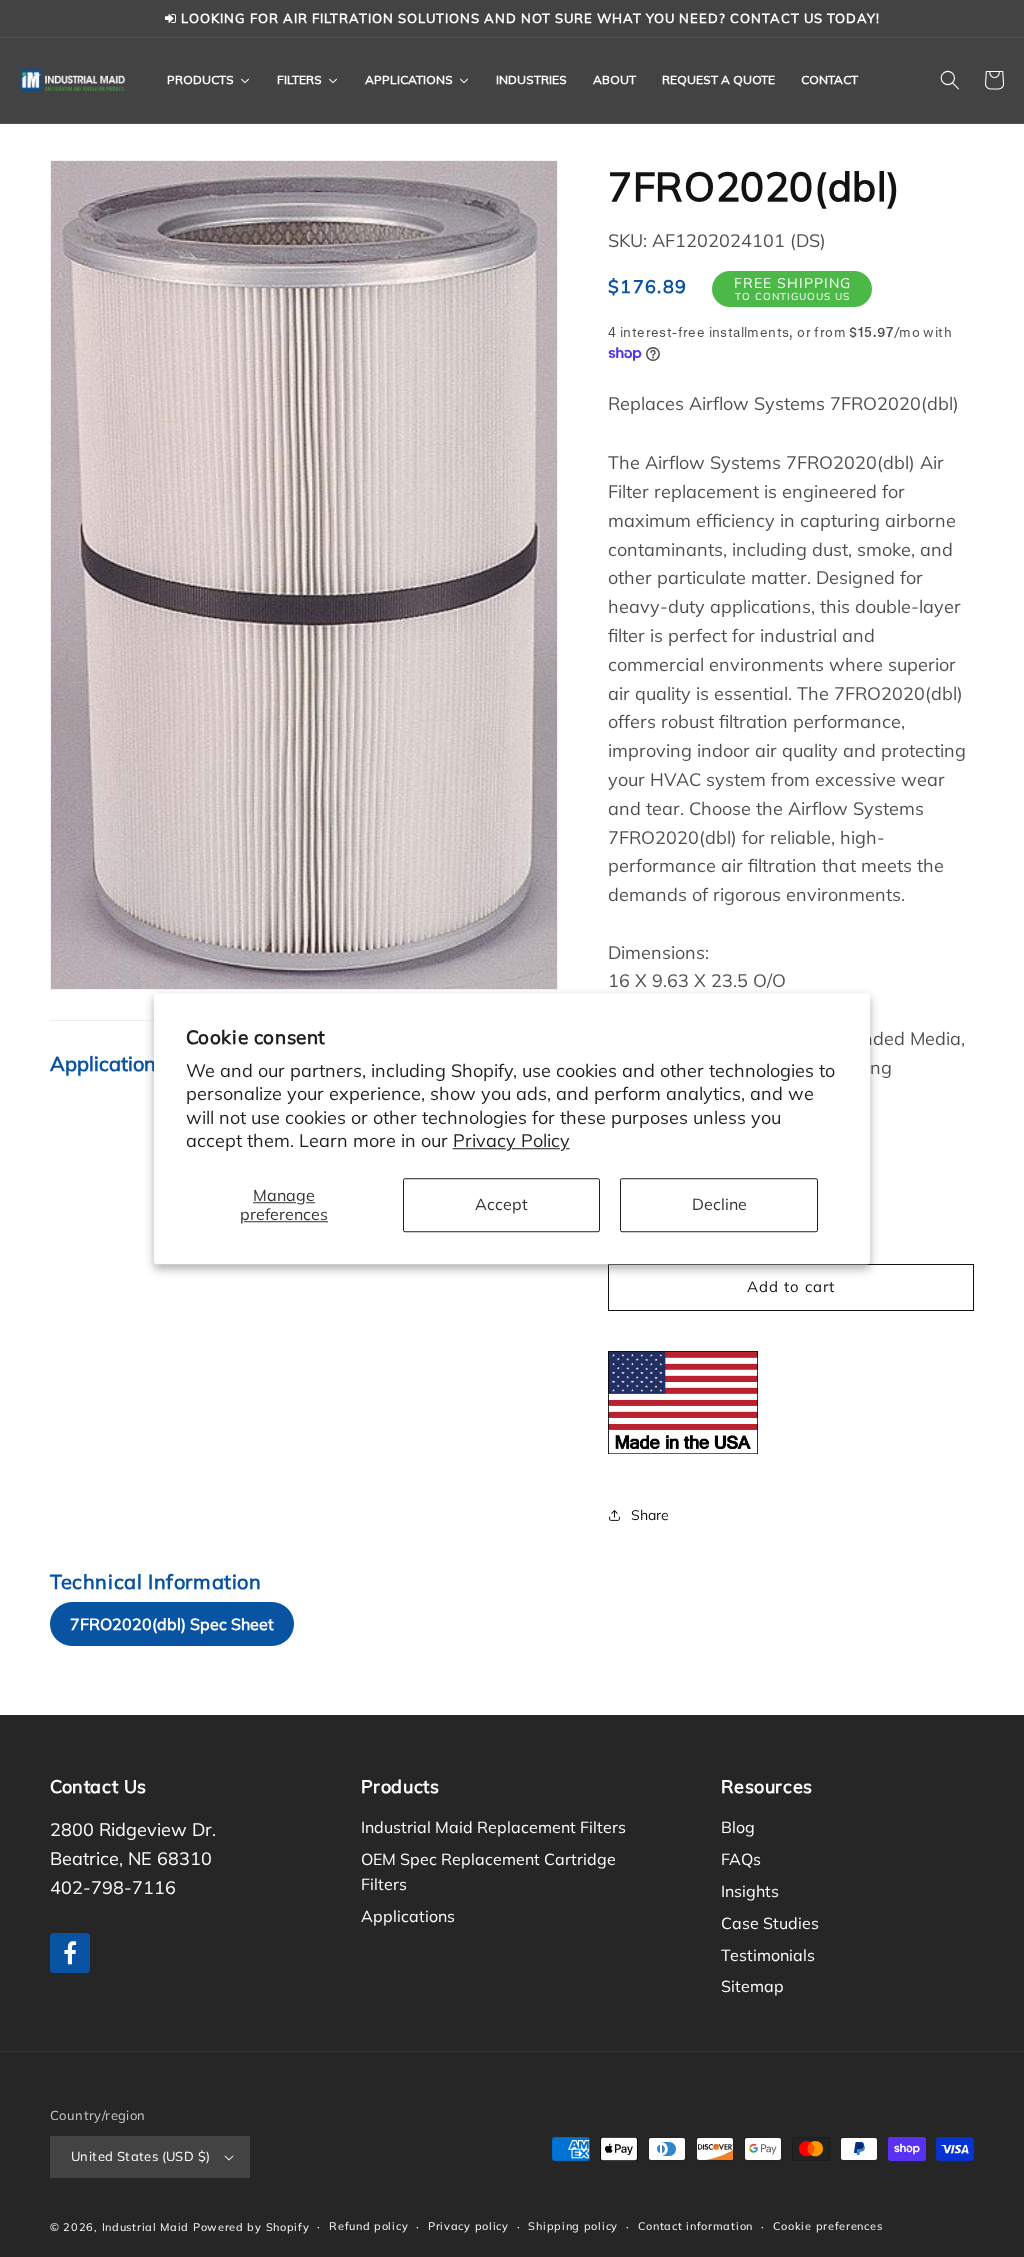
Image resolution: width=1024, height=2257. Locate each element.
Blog (738, 1827)
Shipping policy (573, 2226)
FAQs (741, 1859)
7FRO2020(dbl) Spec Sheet (172, 1624)
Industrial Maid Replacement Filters (493, 1827)
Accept (501, 1204)
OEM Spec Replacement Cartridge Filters (488, 1871)
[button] (950, 80)
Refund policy (368, 2226)
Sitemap (752, 1986)
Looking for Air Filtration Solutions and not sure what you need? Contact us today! (528, 18)
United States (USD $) (140, 2156)
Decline (719, 1204)
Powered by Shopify (251, 2227)
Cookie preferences (828, 2226)
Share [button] (650, 1515)
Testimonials (768, 1955)
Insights (750, 1891)
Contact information (695, 2226)
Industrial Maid (146, 2227)
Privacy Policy (511, 1140)
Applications (408, 1916)
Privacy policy (468, 2226)
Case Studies (770, 1923)
